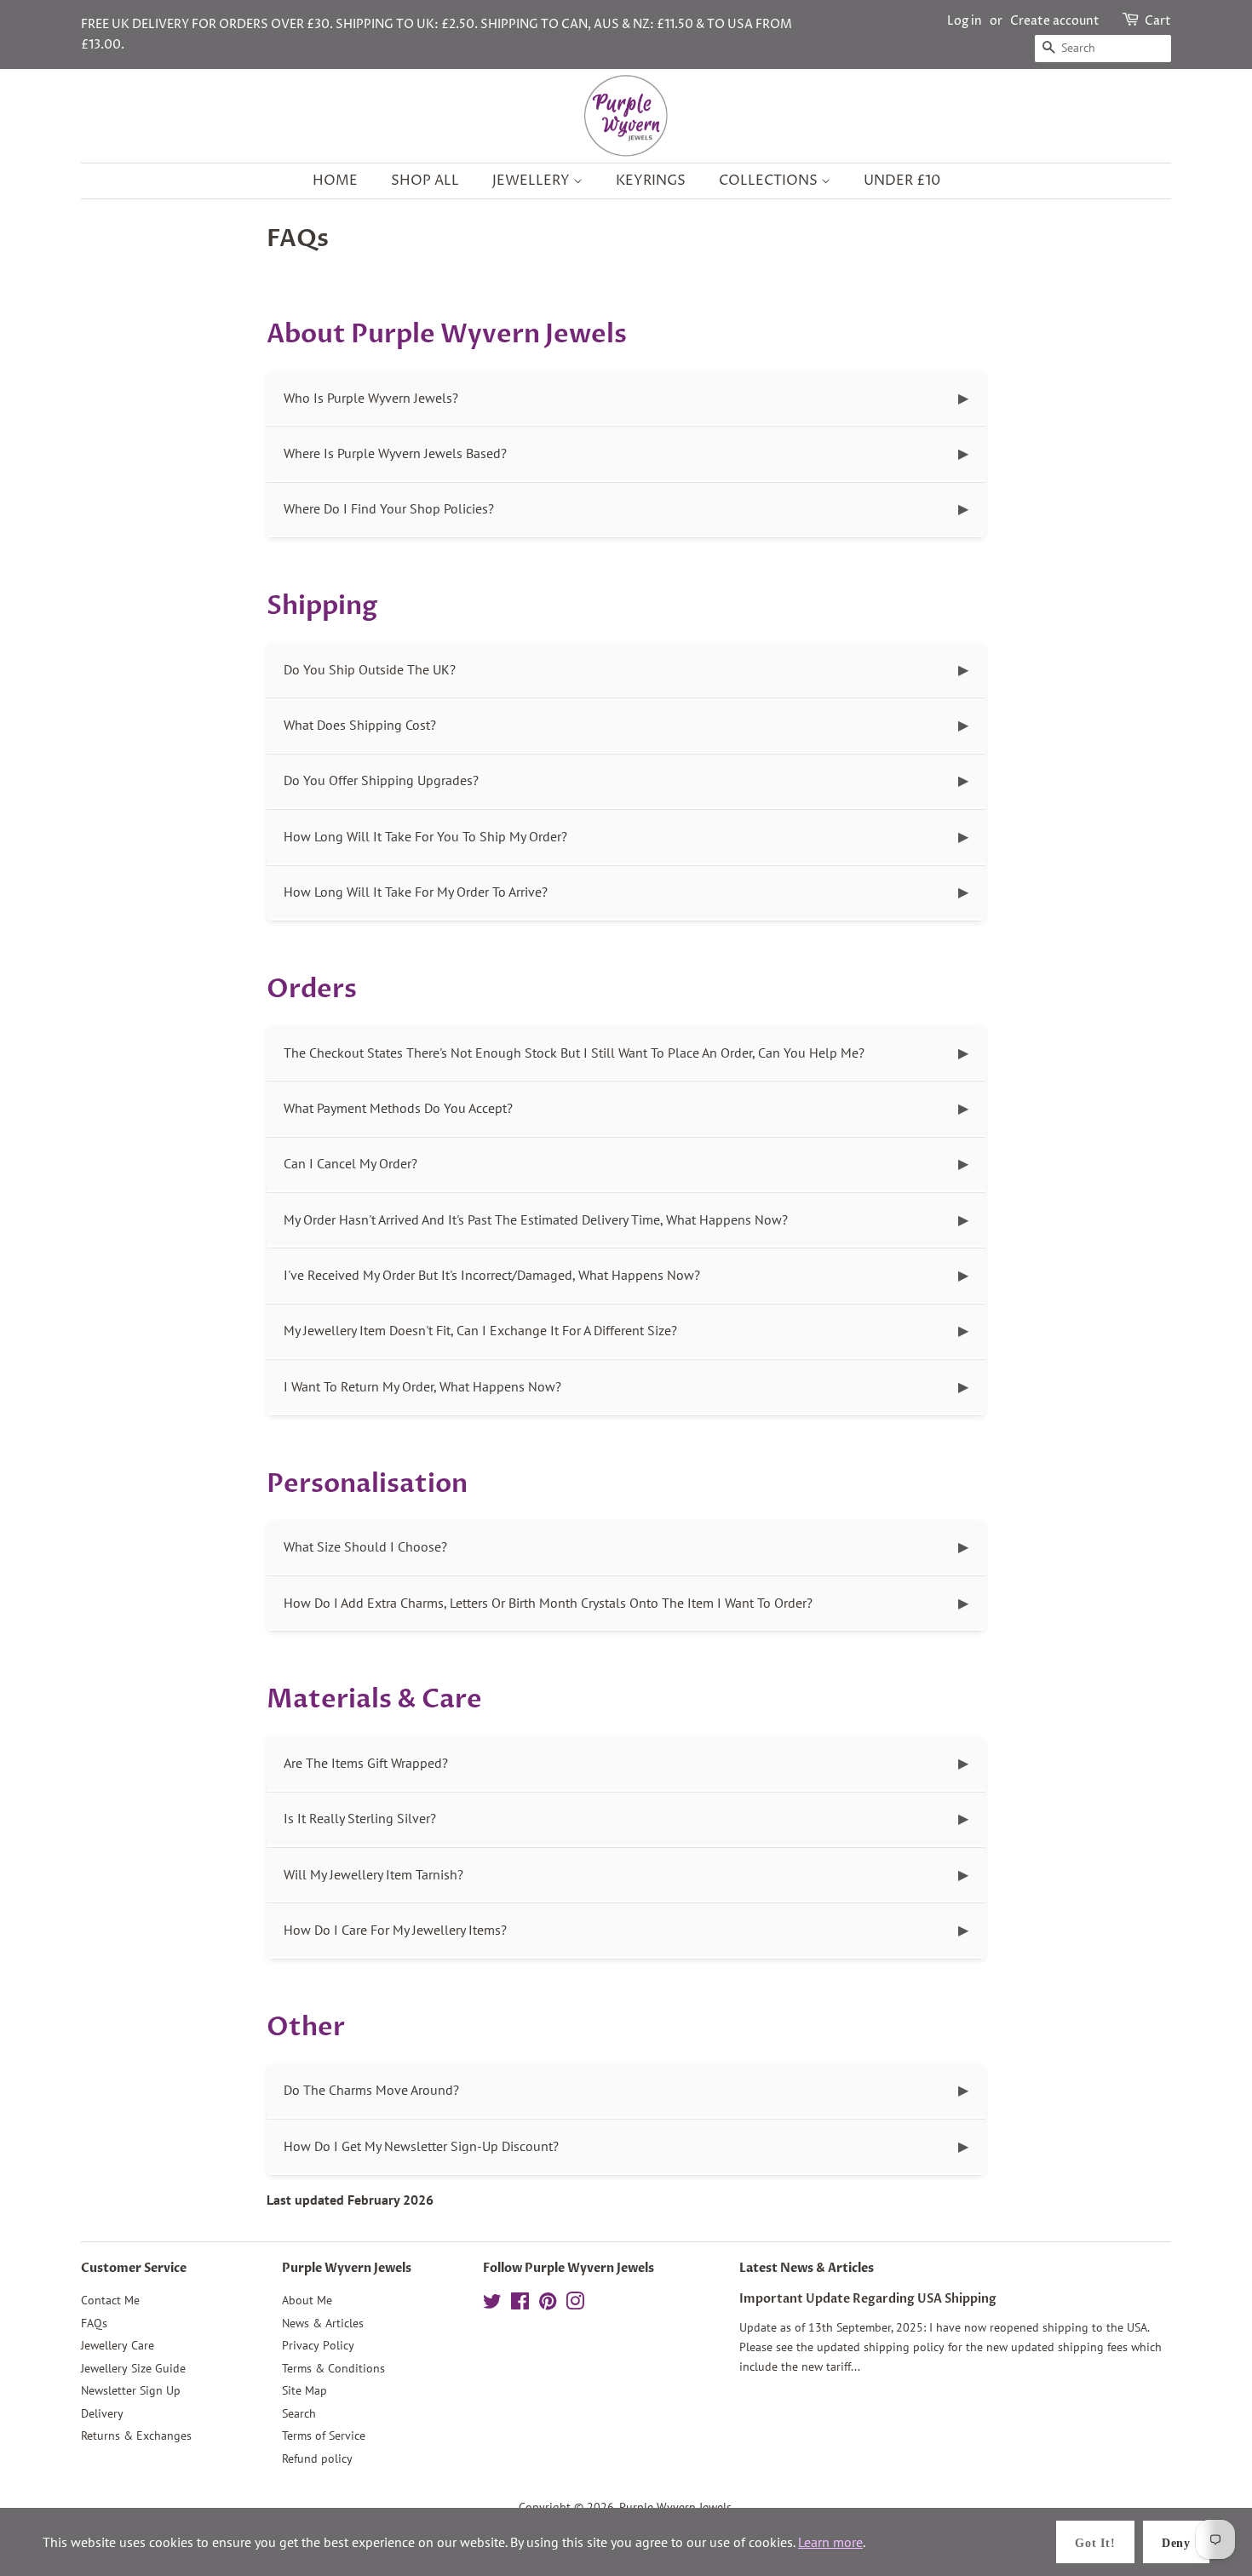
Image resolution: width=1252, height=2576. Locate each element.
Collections (770, 181)
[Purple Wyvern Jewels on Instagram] (575, 2304)
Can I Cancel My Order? (350, 1163)
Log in (965, 21)
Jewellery (533, 181)
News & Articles (323, 2323)
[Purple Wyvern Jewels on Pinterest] (548, 2304)
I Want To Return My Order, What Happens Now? (422, 1386)
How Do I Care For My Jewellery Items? (395, 1930)
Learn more (830, 2542)
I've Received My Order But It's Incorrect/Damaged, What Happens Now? (492, 1275)
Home (335, 181)
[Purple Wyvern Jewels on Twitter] (492, 2304)
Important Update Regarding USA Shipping (868, 2299)
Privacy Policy (318, 2345)
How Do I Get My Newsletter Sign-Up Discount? (421, 2146)
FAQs (94, 2323)
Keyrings (651, 181)
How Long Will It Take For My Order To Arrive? (416, 892)
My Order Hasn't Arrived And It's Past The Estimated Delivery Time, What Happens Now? (536, 1219)
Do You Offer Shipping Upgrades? (381, 780)
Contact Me (110, 2300)
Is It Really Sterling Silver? (360, 1818)
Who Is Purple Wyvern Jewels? (371, 398)
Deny (1176, 2543)
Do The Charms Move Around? (371, 2090)
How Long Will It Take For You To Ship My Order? (425, 836)
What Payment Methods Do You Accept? (398, 1108)
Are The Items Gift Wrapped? (366, 1763)
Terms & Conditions (333, 2368)
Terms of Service (324, 2435)
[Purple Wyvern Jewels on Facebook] (520, 2304)
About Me (307, 2300)
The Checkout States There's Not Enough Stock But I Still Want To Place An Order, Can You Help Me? (574, 1053)
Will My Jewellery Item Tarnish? (373, 1874)
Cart (1158, 21)
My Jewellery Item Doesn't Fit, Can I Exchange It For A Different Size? (480, 1330)
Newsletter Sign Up (131, 2390)
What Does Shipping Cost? (360, 725)
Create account (1055, 21)
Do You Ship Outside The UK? (370, 669)
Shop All (425, 181)
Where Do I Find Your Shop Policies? (389, 508)
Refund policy (317, 2458)
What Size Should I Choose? (365, 1546)
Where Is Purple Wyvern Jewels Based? (395, 453)
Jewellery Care (118, 2345)
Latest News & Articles (807, 2268)
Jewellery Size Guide (133, 2368)
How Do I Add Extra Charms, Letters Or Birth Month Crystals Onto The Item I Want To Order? (548, 1603)
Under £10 (902, 181)
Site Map (304, 2390)
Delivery (102, 2413)
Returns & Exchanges (136, 2435)
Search (299, 2413)
